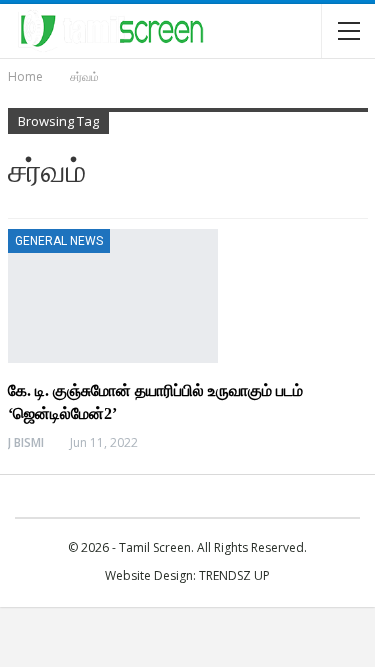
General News (59, 241)
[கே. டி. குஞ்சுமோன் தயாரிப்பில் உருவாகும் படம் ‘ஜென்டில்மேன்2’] (113, 296)
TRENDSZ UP (234, 575)
